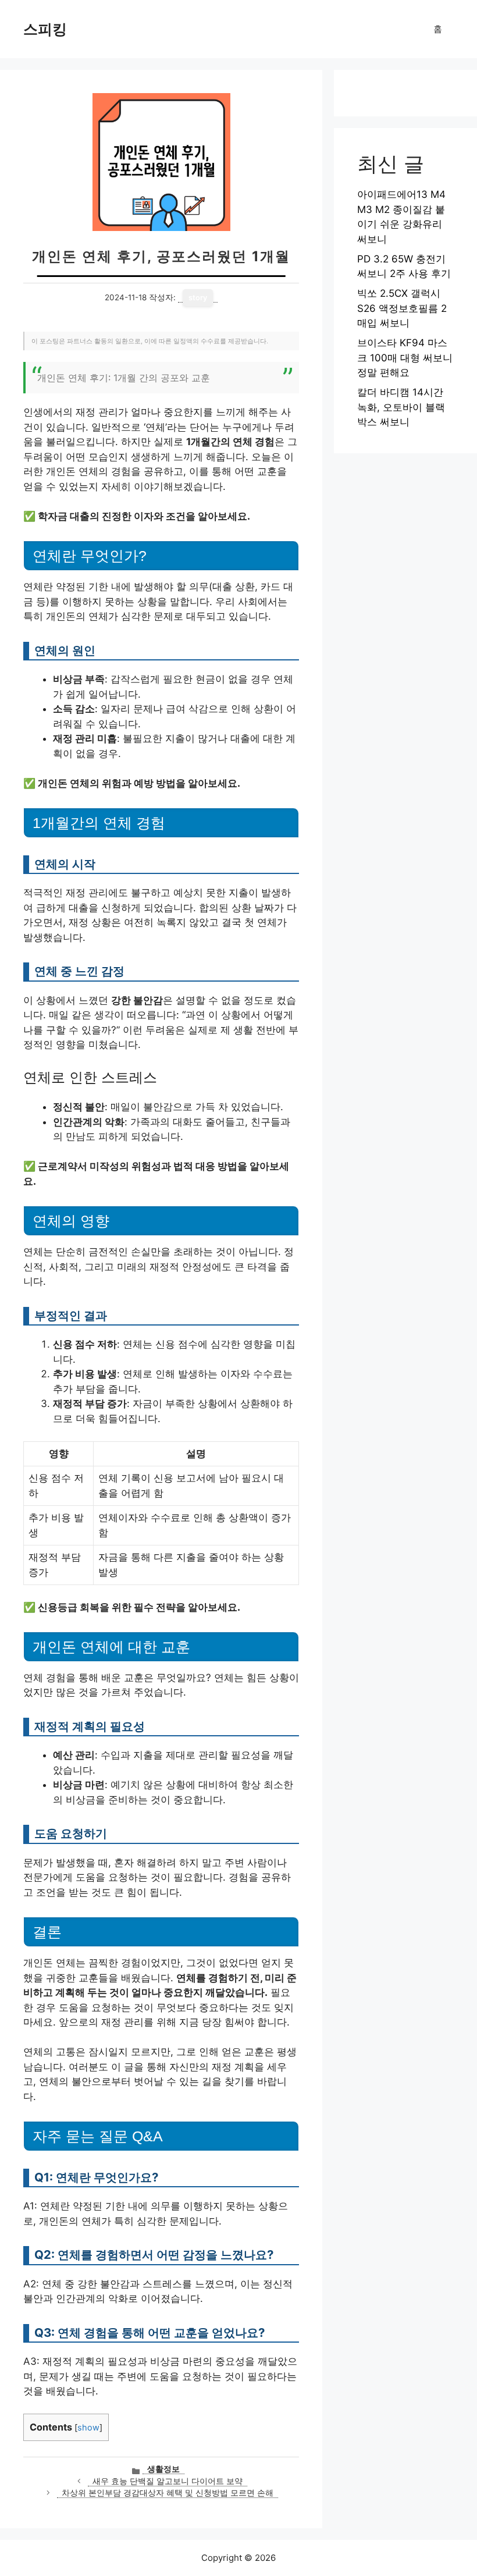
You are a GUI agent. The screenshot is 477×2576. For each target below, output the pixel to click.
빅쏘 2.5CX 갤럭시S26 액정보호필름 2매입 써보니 (402, 308)
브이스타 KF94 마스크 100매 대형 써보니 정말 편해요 (405, 358)
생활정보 (163, 2469)
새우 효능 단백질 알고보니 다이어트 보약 (168, 2481)
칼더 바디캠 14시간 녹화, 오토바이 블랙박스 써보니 (401, 407)
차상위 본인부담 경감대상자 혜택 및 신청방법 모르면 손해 (168, 2493)
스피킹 (45, 29)
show (88, 2428)
